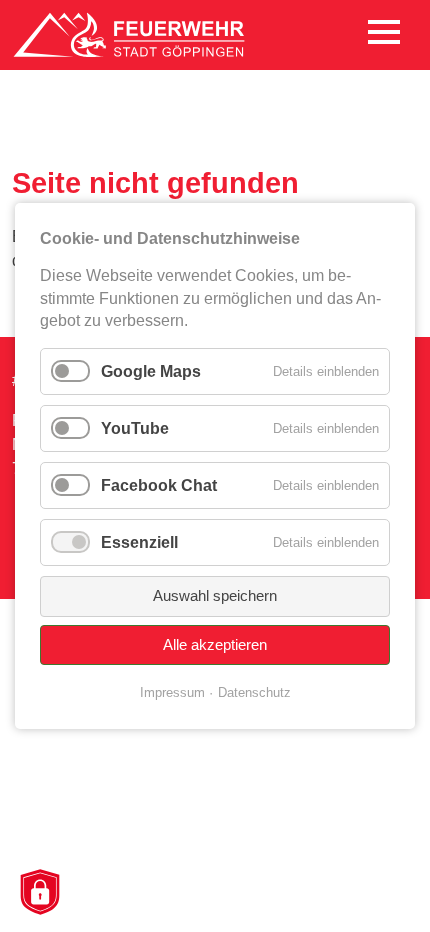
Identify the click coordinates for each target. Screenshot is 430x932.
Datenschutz (254, 692)
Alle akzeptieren (215, 644)
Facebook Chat (159, 485)
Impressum (172, 692)
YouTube (135, 428)
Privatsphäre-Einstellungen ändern (39, 893)
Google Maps (151, 370)
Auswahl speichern (215, 595)
